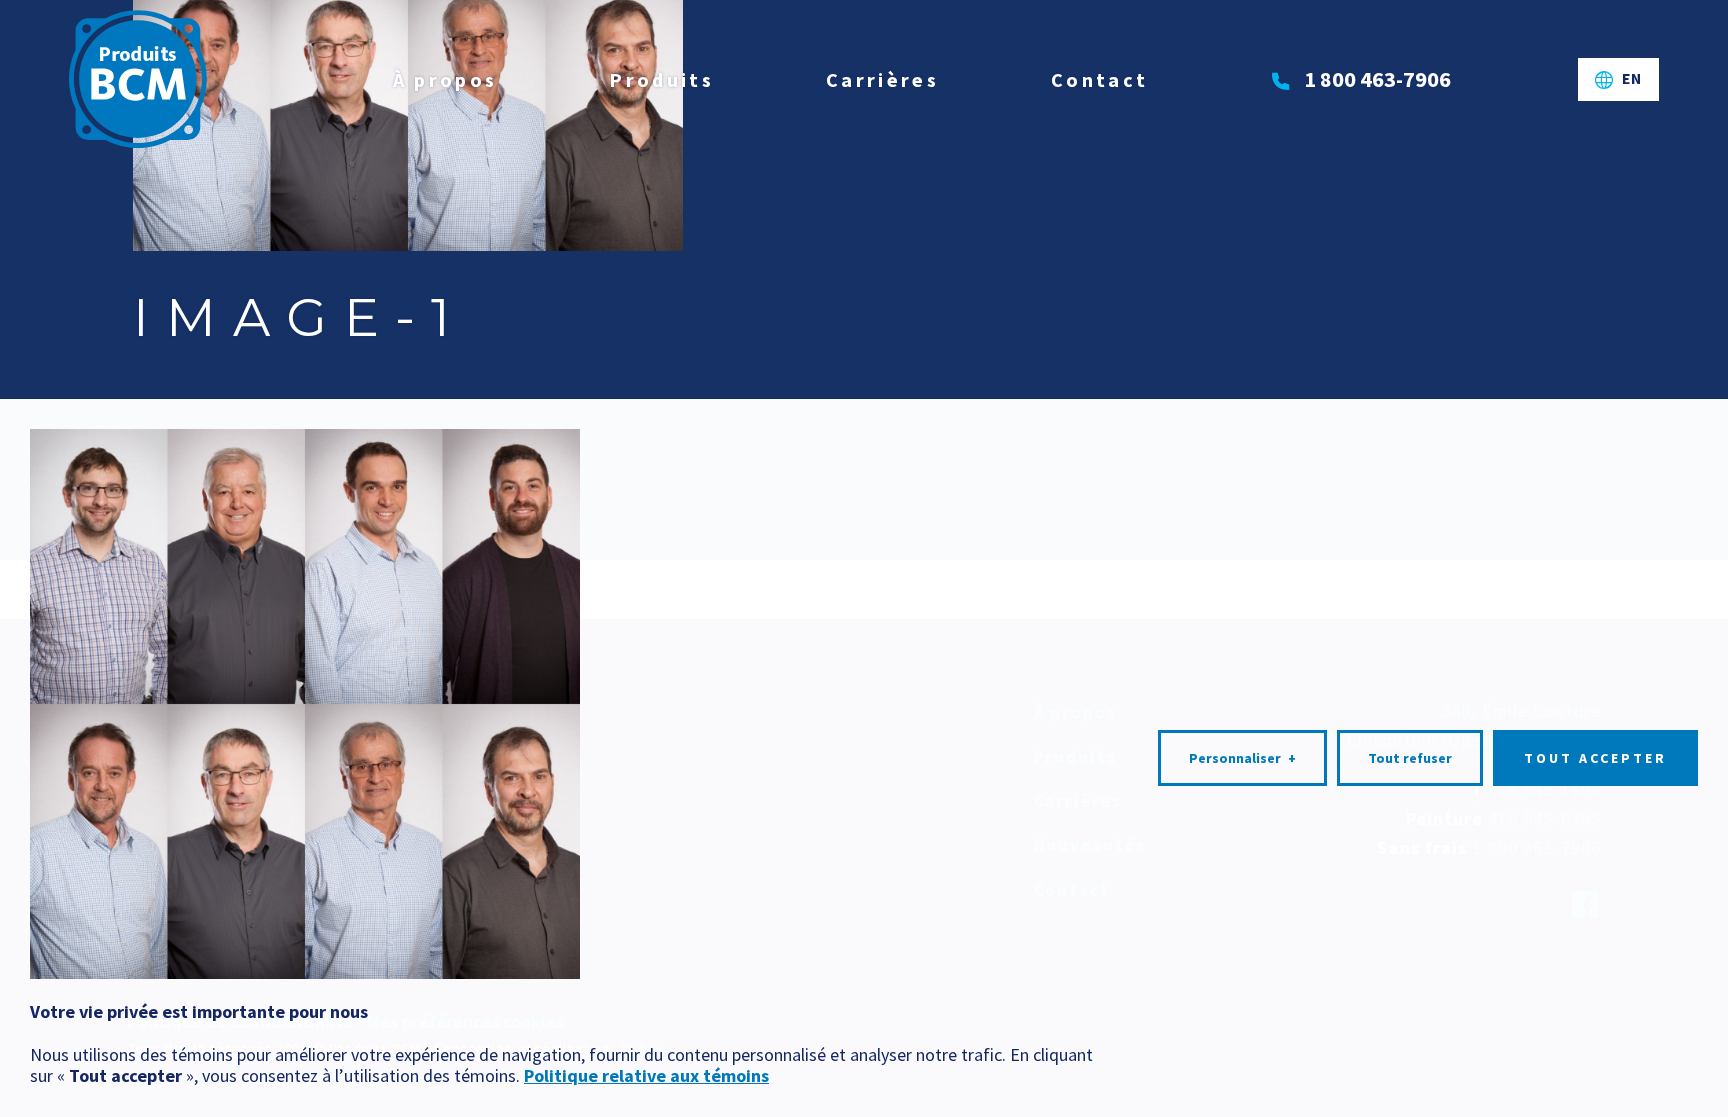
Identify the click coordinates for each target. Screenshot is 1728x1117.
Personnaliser (1242, 758)
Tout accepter (1595, 758)
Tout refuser (1410, 758)
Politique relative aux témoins (646, 1075)
